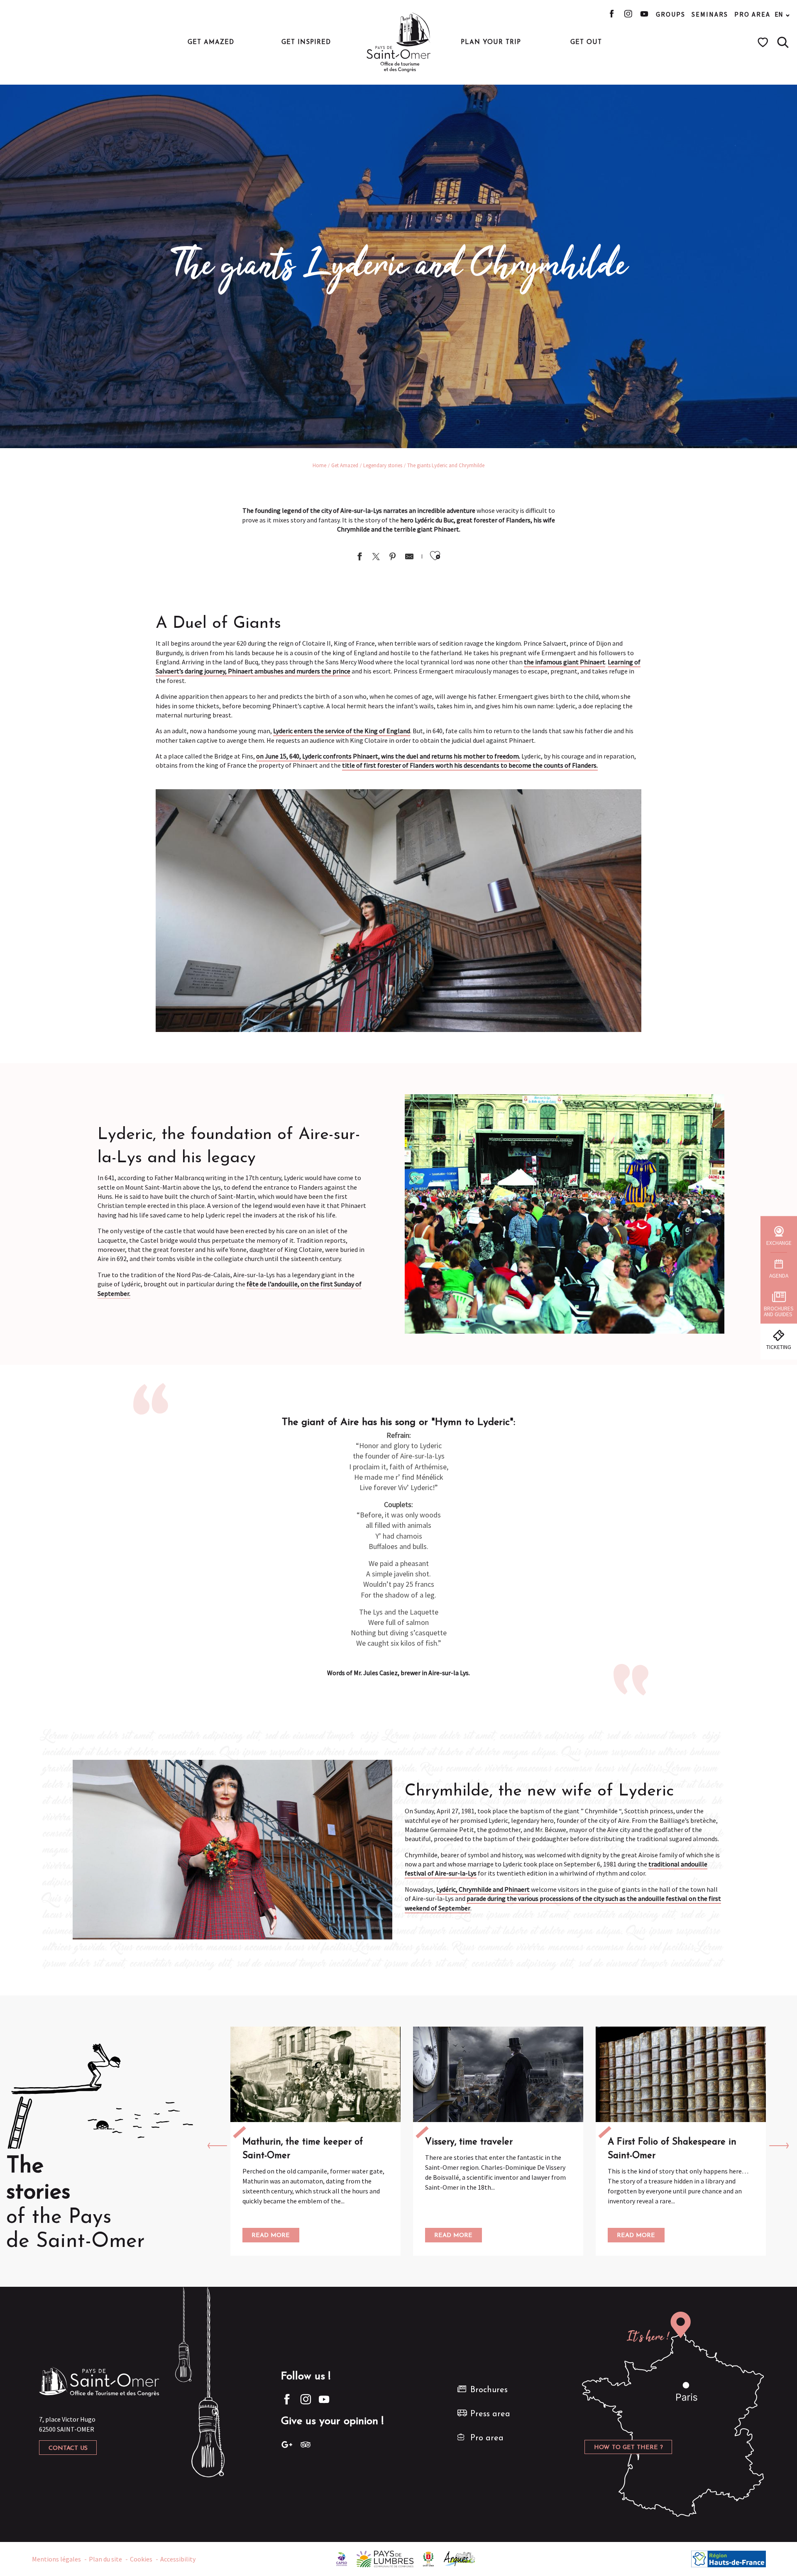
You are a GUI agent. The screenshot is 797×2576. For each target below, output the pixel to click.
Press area (490, 2414)
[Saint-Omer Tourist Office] (399, 42)
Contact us (68, 2448)
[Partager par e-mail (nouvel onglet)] (409, 557)
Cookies (141, 2559)
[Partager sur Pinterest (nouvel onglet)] (393, 557)
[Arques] (460, 2558)
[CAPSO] (342, 2558)
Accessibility (178, 2559)
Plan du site (105, 2559)
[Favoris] (764, 42)
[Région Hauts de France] (729, 2558)
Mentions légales (56, 2559)
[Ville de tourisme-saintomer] (428, 2558)
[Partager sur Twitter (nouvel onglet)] (376, 557)
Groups (671, 14)
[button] (783, 42)
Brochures (489, 2390)
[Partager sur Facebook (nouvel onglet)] (359, 557)
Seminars (710, 14)
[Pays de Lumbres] (385, 2558)
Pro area (752, 14)
